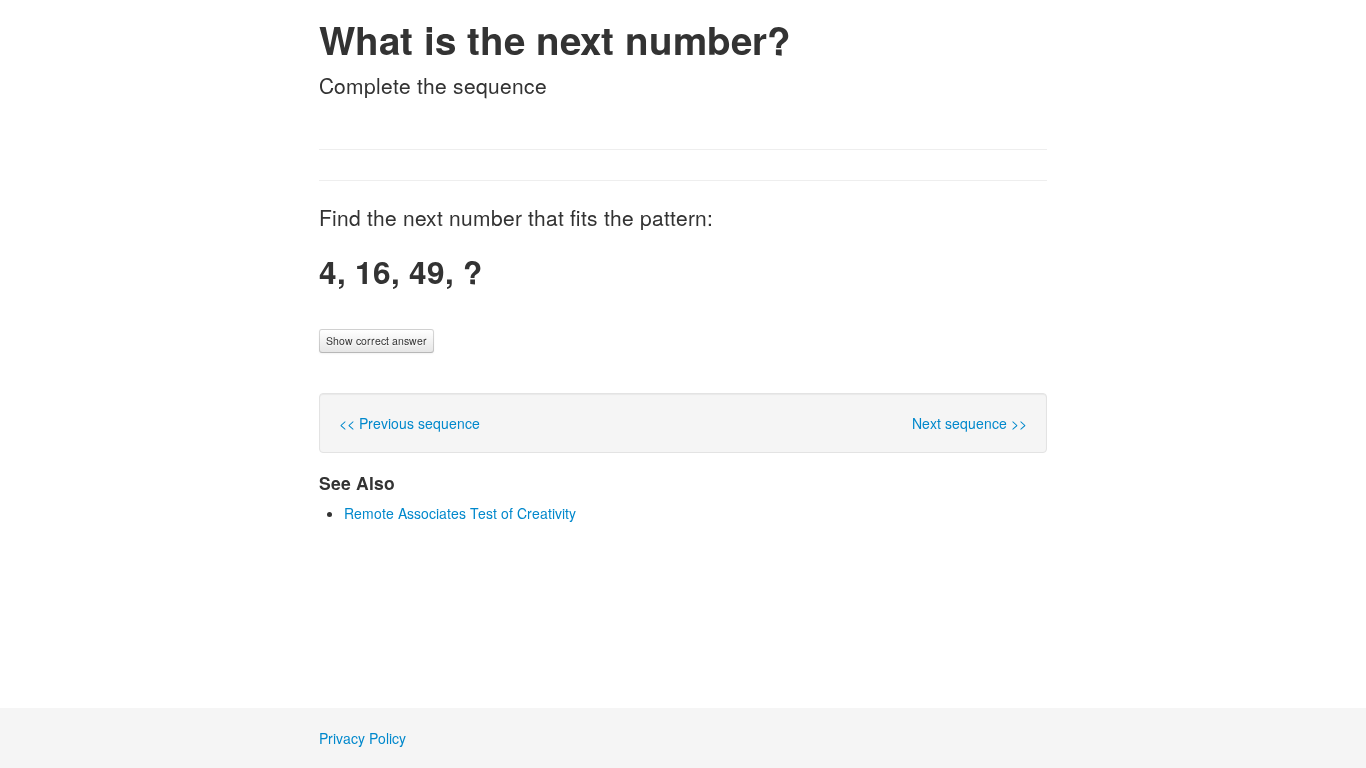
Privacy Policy (362, 738)
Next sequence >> (969, 423)
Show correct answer (376, 340)
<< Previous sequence (409, 423)
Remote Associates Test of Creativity (460, 513)
